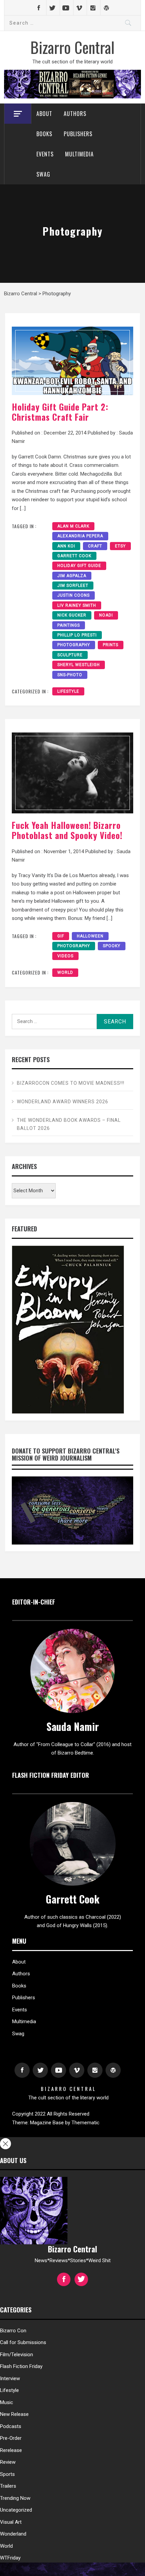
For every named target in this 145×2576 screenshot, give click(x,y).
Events (45, 154)
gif (61, 936)
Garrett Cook (74, 556)
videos (65, 956)
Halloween (90, 936)
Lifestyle (68, 691)
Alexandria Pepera (80, 536)
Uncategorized (16, 2510)
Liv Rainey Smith (77, 605)
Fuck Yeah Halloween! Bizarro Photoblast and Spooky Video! (67, 830)
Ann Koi (66, 546)
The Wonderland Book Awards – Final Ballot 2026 (69, 1124)
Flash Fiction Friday (21, 2366)
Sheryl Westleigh (79, 665)
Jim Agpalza (72, 576)
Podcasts (11, 2426)
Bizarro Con (13, 2331)
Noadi (106, 615)
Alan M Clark (73, 526)
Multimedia (79, 154)
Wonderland (13, 2534)
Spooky (112, 946)
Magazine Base (48, 2123)
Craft (95, 546)
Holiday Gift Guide (79, 566)
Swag (43, 174)
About (44, 114)
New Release (14, 2414)
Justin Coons (74, 595)
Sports (7, 2474)
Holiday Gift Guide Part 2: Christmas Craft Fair (60, 412)
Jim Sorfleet (73, 586)
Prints (111, 645)
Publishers (78, 134)
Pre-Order (11, 2438)
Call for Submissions (23, 2342)
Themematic (85, 2123)
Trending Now (15, 2498)
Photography (74, 645)
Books (44, 134)
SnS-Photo (70, 675)
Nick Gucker (72, 615)
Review (8, 2462)
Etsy (120, 546)
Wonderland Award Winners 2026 (63, 1102)
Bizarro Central (72, 47)
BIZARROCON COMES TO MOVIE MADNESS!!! (71, 1083)
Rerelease (11, 2450)
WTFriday (10, 2558)
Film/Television (17, 2355)
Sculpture (70, 655)
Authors (75, 114)
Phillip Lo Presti (77, 635)
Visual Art (11, 2522)
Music (7, 2402)
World (65, 972)
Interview (10, 2378)
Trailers (8, 2486)
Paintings (69, 625)
